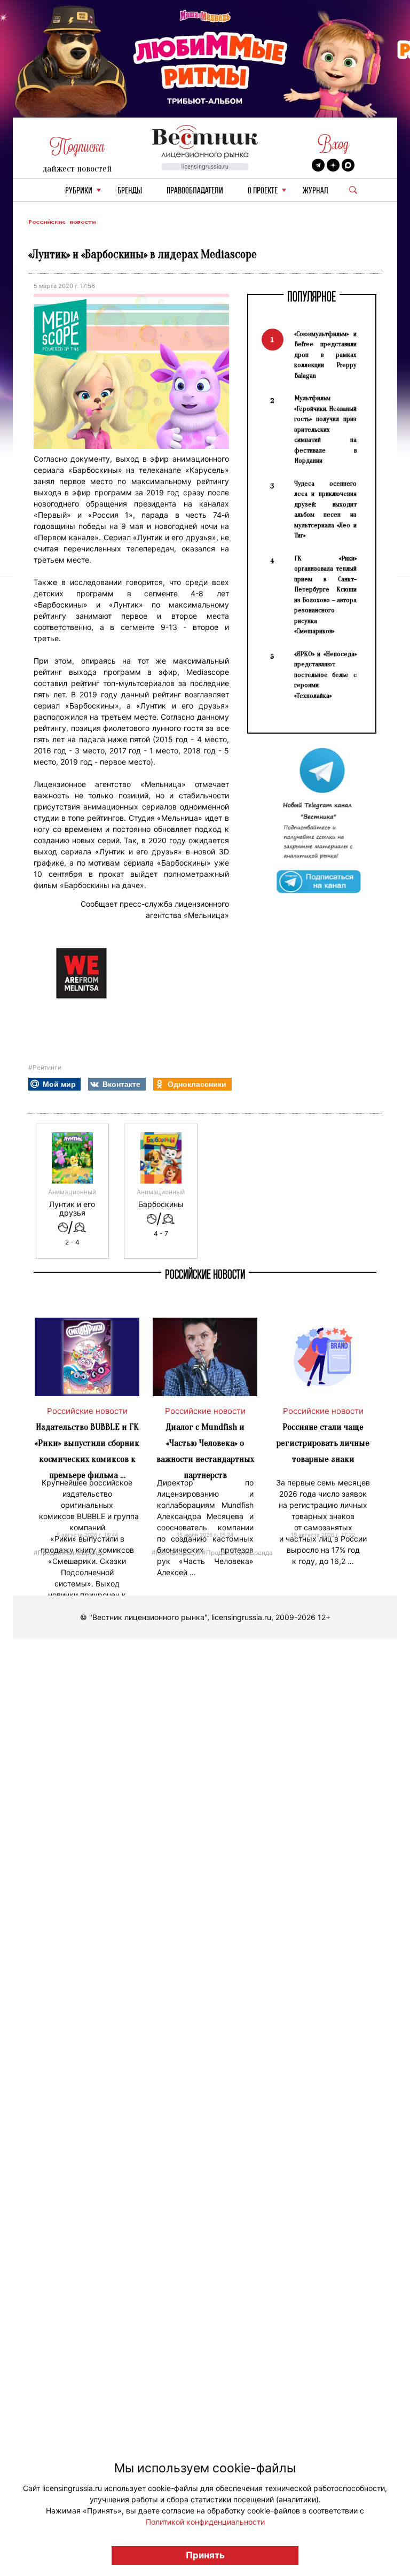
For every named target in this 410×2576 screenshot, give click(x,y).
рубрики (79, 191)
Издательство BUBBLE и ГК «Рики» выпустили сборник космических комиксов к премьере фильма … (87, 1451)
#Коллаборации (177, 1552)
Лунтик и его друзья (72, 1209)
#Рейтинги (45, 1067)
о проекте (263, 191)
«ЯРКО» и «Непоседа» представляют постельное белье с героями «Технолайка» (325, 675)
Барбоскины (161, 1204)
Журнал (316, 191)
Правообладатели (195, 191)
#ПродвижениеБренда (69, 1552)
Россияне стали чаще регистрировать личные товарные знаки (323, 1443)
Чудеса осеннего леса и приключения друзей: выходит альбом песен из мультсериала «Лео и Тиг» (325, 509)
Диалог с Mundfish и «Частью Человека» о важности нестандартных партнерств (205, 1451)
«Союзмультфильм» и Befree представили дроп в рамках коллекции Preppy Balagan (325, 355)
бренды (130, 191)
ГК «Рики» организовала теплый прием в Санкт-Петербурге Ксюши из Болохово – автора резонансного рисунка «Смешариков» (325, 595)
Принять (205, 2555)
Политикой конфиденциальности (205, 2522)
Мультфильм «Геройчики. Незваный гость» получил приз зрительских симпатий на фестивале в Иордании (325, 429)
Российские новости (62, 222)
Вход (333, 144)
